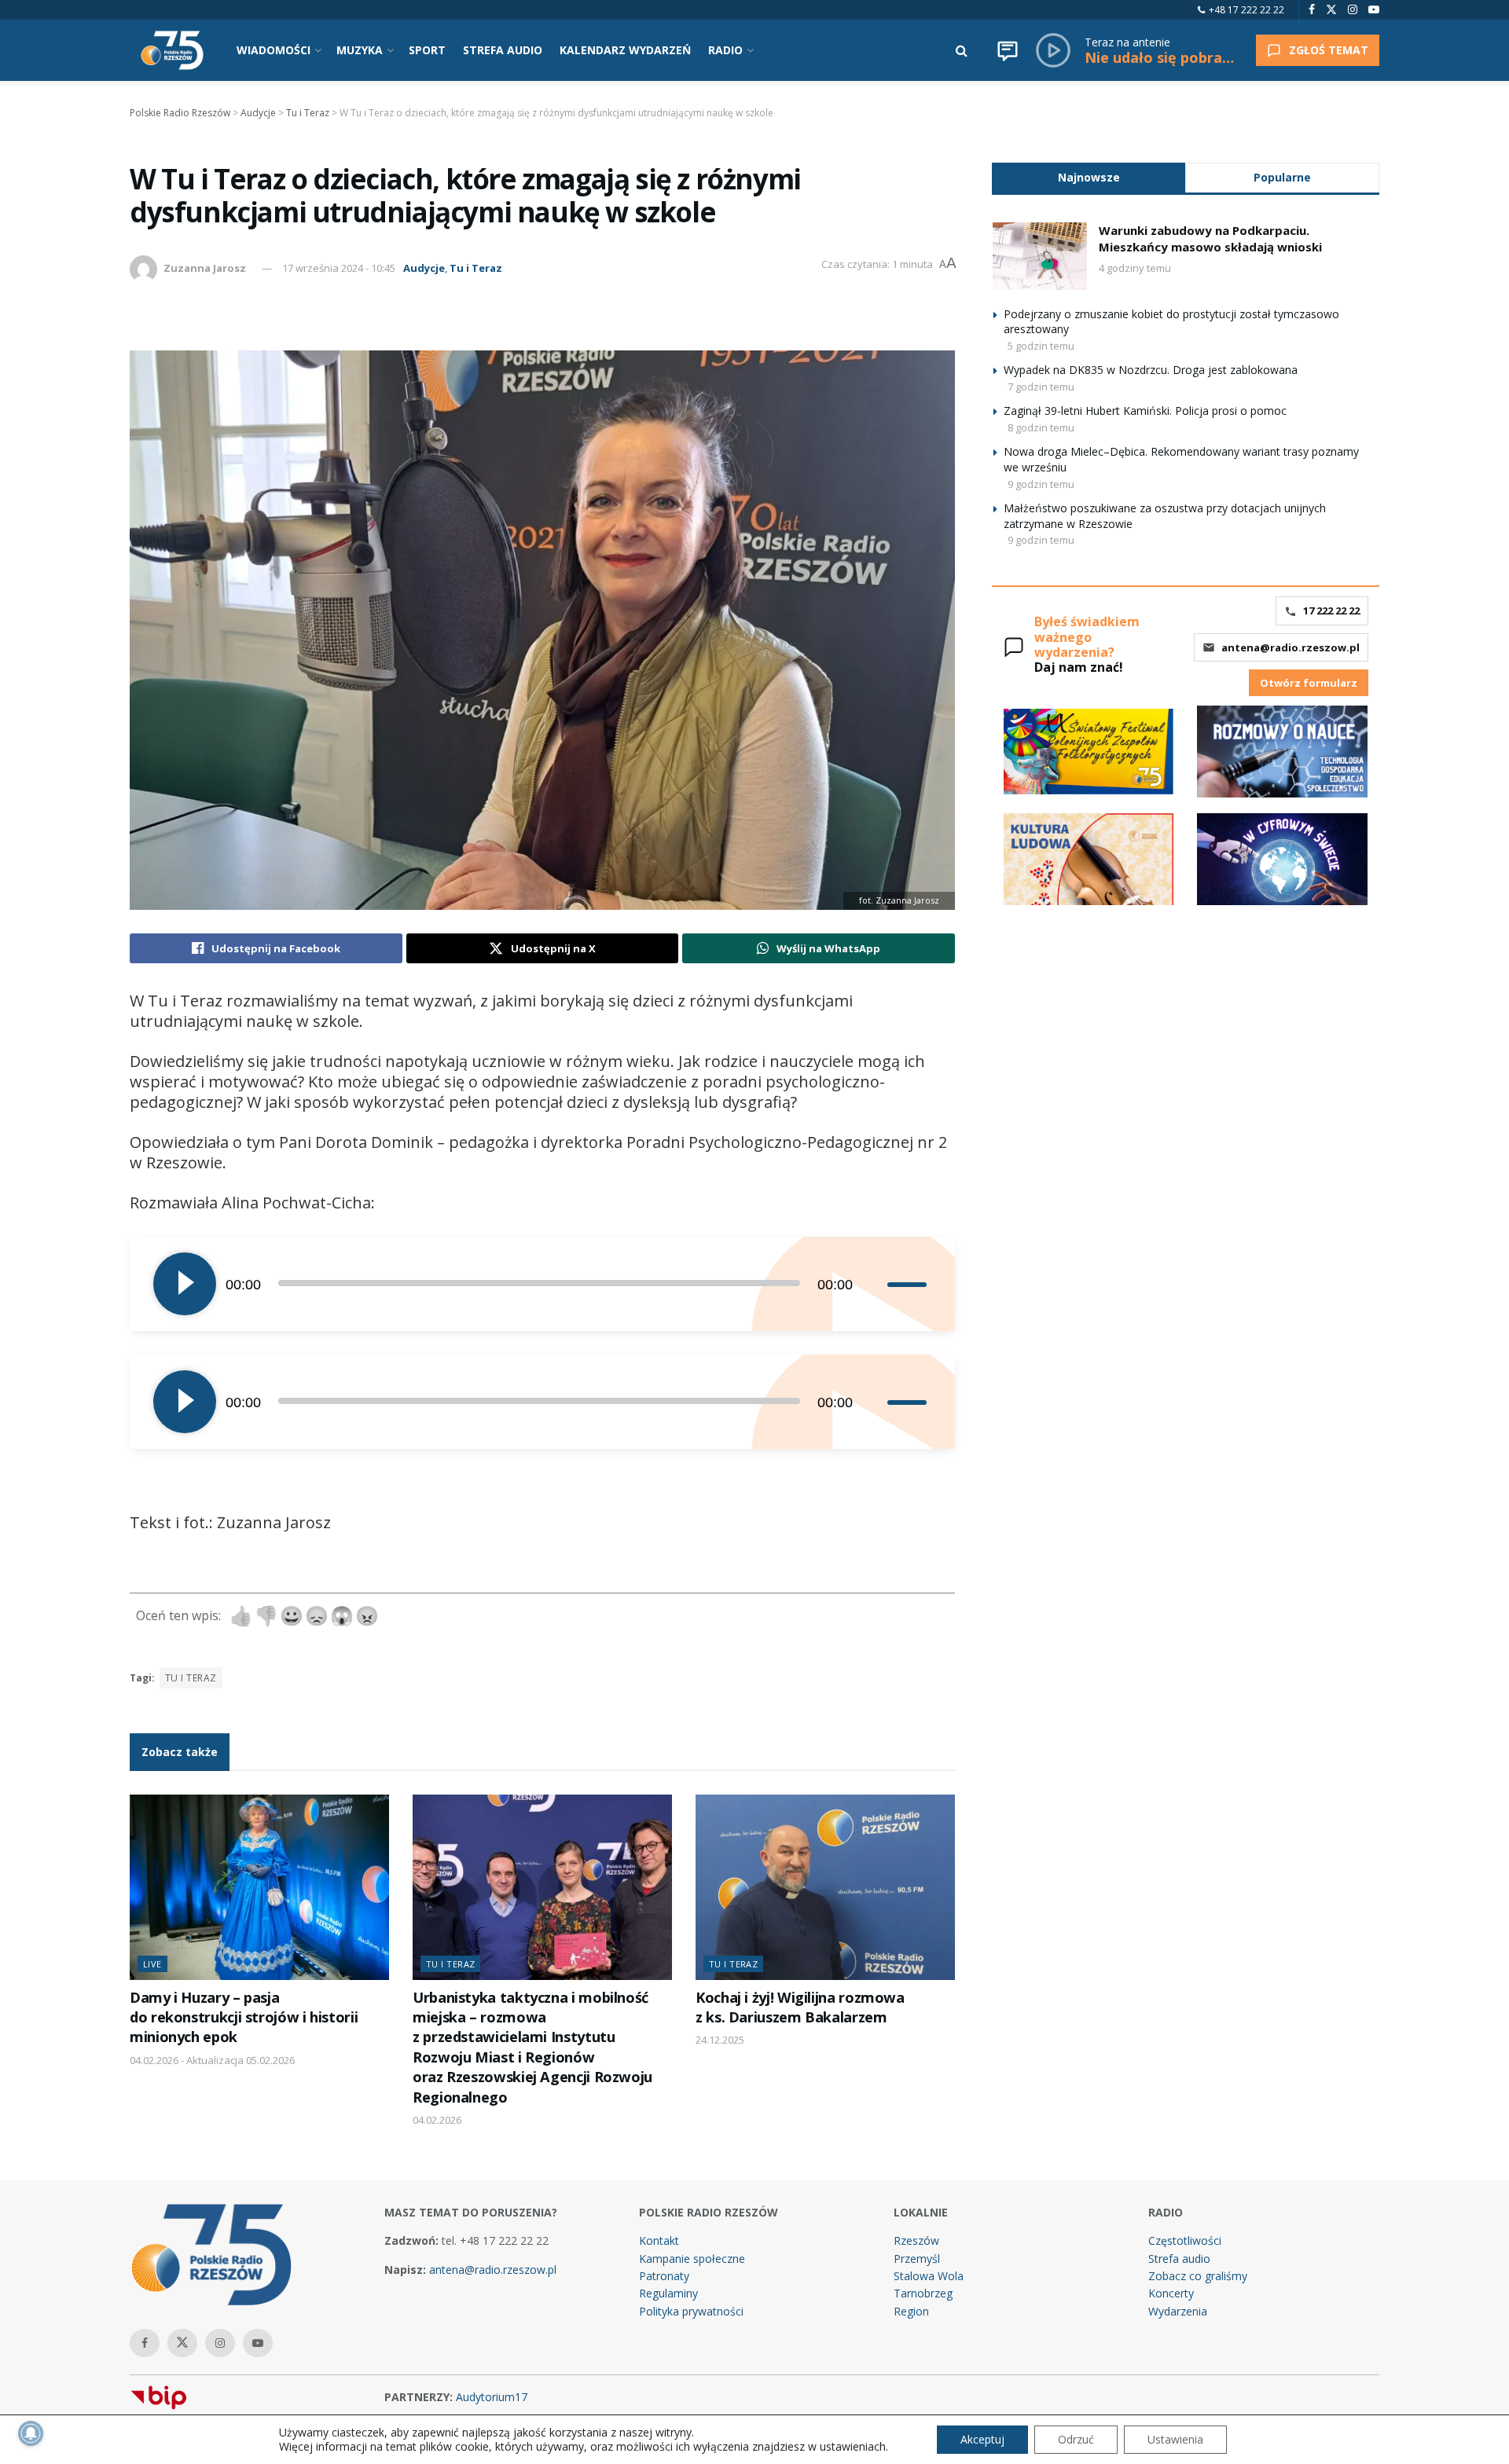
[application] (542, 1284)
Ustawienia (1175, 2439)
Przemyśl (917, 2259)
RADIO (725, 50)
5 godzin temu (1041, 346)
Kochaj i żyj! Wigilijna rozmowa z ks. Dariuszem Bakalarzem (800, 2007)
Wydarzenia (1178, 2311)
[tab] (1089, 177)
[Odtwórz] (185, 1284)
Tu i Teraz (476, 268)
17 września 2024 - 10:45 (339, 268)
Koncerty (1171, 2293)
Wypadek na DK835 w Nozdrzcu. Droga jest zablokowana (1151, 370)
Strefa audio (1179, 2259)
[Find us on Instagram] (1353, 10)
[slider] (909, 1284)
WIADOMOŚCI (274, 50)
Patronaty (664, 2276)
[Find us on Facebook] (1312, 10)
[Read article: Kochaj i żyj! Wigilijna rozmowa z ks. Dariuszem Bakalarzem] (825, 1887)
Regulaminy (668, 2293)
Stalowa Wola (929, 2276)
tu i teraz (191, 1678)
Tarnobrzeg (923, 2293)
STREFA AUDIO (503, 50)
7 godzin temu (1041, 387)
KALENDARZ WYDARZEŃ (625, 50)
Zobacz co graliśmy (1198, 2276)
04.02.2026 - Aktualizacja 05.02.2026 (212, 2060)
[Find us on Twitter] (1331, 10)
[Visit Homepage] (172, 50)
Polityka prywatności (691, 2311)
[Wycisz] (875, 1284)
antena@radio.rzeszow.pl (1291, 647)
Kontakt (659, 2240)
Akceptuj (982, 2439)
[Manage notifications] (31, 2433)
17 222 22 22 (1331, 610)
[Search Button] (962, 50)
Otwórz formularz (1309, 683)
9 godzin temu (1041, 484)
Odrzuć (1076, 2439)
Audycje (424, 268)
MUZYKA (360, 50)
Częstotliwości (1185, 2240)
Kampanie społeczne (692, 2259)
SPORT (427, 50)
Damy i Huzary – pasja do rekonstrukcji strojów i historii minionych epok (244, 2017)
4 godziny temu (1135, 268)
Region (911, 2311)
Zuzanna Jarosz (205, 268)
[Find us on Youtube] (1374, 10)
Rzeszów (916, 2240)
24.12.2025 (720, 2040)
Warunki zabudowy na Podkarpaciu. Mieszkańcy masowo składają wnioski (1210, 238)
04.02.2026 (437, 2120)
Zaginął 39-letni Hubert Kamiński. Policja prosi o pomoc (1145, 411)
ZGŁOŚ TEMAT (1329, 50)
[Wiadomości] (1008, 50)
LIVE (152, 1964)
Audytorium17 (492, 2397)
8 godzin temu (1041, 427)
